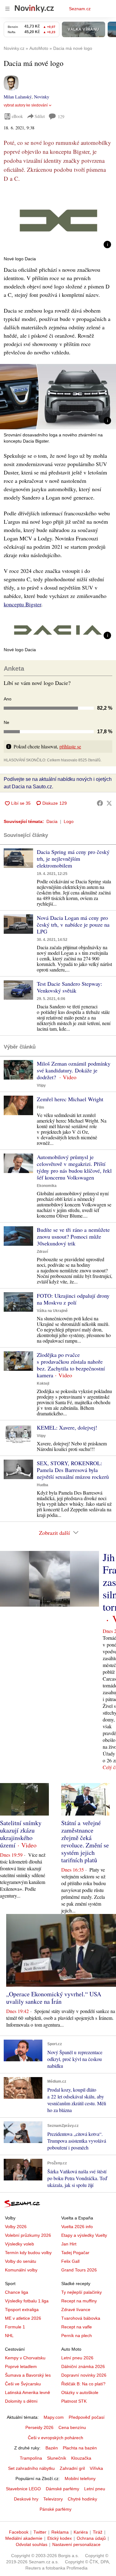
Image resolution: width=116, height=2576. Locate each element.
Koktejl (43, 1383)
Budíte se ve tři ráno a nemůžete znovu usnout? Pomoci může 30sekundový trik (73, 1236)
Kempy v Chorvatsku (25, 2358)
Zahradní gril (72, 2468)
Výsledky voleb (19, 2244)
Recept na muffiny (79, 2301)
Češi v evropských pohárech (56, 2438)
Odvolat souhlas (32, 2544)
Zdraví (42, 1252)
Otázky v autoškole (80, 2392)
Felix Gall (70, 2261)
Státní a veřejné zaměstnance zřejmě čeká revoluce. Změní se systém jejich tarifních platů (85, 1841)
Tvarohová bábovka (81, 2318)
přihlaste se (70, 746)
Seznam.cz (80, 9)
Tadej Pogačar (75, 2253)
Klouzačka (81, 2458)
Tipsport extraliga (22, 2310)
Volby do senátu (21, 2261)
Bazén (52, 2448)
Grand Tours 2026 (79, 2270)
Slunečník (57, 2458)
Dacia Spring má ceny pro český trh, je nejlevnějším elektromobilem (73, 859)
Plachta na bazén (80, 2448)
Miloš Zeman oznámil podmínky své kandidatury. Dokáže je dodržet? (74, 1070)
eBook (17, 116)
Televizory (53, 2499)
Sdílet (40, 116)
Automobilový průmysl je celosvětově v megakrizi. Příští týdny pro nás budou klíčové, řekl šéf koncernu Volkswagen (74, 1167)
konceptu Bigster (22, 604)
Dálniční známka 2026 (83, 2366)
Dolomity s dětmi (21, 2401)
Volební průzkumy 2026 (28, 2235)
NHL (9, 2336)
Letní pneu (95, 2489)
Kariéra (81, 2532)
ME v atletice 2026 (23, 2318)
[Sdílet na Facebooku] (100, 803)
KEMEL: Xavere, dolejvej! (67, 1427)
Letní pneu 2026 (77, 2358)
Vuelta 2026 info (77, 2227)
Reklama (60, 2532)
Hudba (43, 1485)
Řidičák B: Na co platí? (83, 2384)
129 (61, 117)
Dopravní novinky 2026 (84, 2375)
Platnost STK (74, 2401)
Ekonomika (47, 1186)
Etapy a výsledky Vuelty (84, 2235)
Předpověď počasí (87, 2417)
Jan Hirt (69, 2244)
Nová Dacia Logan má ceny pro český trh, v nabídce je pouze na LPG (73, 924)
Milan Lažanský (18, 97)
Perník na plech (77, 2336)
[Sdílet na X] (109, 803)
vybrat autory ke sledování (26, 105)
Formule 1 (15, 2327)
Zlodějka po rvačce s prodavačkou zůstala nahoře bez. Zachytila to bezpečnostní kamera (71, 1365)
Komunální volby (21, 2270)
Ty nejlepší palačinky (82, 2292)
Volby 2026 (16, 2227)
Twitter (40, 2532)
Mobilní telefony (80, 2479)
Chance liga (17, 2292)
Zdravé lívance (76, 2310)
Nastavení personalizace (76, 2544)
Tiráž (98, 2532)
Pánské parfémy (56, 2509)
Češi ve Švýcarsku (23, 2384)
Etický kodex (60, 2538)
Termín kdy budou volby (28, 2253)
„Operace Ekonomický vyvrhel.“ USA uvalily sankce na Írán (54, 1998)
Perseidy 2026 (39, 2427)
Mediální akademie (24, 2538)
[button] (58, 221)
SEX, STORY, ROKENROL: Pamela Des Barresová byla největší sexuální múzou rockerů (73, 1470)
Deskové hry (26, 2499)
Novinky (42, 97)
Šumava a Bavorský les (28, 2375)
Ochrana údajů (91, 2538)
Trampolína (31, 2458)
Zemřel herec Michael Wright (70, 1099)
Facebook (19, 2532)
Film (41, 1107)
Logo (69, 821)
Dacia (52, 821)
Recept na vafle (77, 2327)
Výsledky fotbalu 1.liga (27, 2301)
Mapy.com (54, 2417)
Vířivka (96, 2468)
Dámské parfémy (62, 2489)
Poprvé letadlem (21, 2366)
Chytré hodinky (82, 2499)
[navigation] (7, 9)
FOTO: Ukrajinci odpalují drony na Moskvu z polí (73, 1299)
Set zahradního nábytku (31, 2468)
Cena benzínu (72, 2427)
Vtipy (41, 1085)
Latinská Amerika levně (28, 2392)
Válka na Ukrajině (52, 1311)
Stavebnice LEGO (23, 2489)
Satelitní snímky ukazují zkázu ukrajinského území (21, 1834)
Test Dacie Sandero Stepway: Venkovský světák (69, 987)
